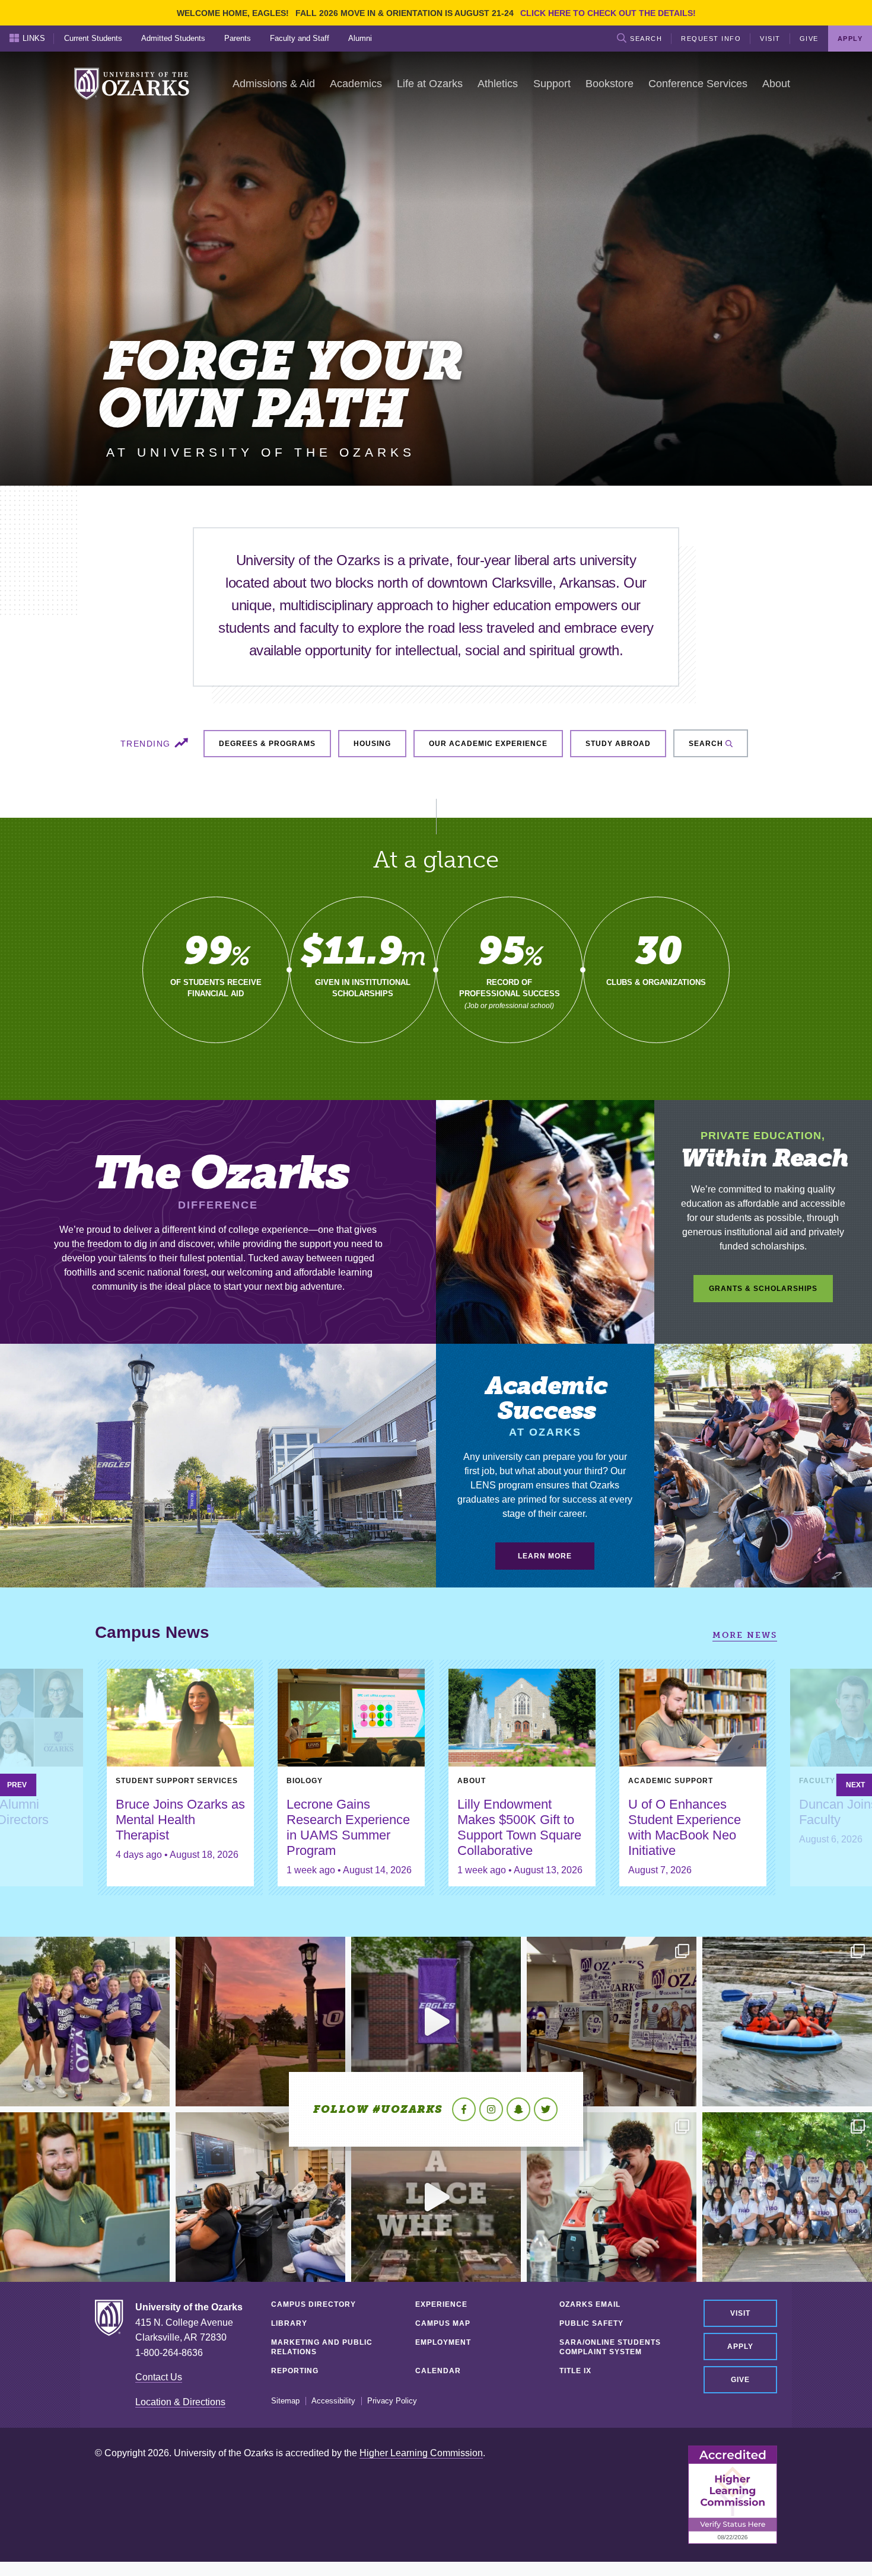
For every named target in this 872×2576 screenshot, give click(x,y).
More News (745, 1635)
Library (289, 2323)
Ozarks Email (590, 2304)
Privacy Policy (392, 2401)
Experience (441, 2304)
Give (809, 39)
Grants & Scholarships (763, 1289)
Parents (238, 38)
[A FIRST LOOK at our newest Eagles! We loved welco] (787, 2197)
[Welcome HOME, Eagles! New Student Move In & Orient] (85, 2022)
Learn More (545, 1556)
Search (646, 39)
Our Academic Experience (488, 744)
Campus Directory (314, 2304)
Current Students (93, 38)
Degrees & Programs (267, 744)
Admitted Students (173, 38)
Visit (770, 39)
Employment (443, 2342)
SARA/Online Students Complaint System (610, 2347)
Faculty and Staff (300, 38)
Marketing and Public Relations (322, 2347)
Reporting (295, 2371)
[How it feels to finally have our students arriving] (436, 2022)
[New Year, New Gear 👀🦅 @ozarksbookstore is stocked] (612, 2022)
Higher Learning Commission (421, 2453)
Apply (740, 2347)
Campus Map (443, 2323)
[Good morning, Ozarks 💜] (260, 2022)
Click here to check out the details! (608, 13)
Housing (372, 744)
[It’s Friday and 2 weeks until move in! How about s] (85, 2197)
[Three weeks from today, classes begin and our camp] (260, 2197)
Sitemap (285, 2401)
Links (34, 38)
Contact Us (159, 2377)
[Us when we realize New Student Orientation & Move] (787, 2022)
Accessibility (333, 2401)
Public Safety (591, 2323)
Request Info (711, 39)
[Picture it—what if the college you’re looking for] (436, 2197)
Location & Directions (180, 2402)
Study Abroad (618, 744)
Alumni (360, 38)
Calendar (438, 2371)
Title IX (575, 2371)
